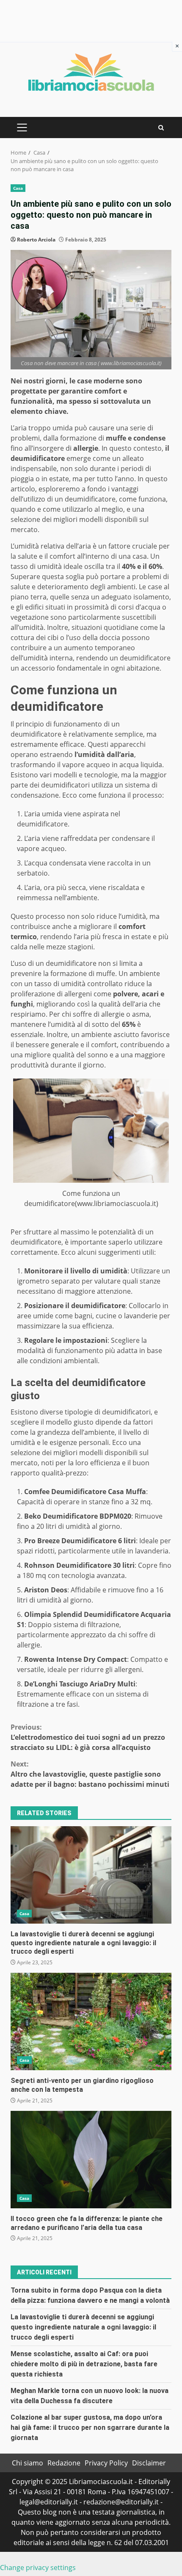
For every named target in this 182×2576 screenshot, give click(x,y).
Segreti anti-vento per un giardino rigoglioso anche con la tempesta (91, 2021)
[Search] (161, 128)
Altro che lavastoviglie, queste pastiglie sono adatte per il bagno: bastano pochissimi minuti (90, 1774)
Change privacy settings (38, 2568)
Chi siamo (28, 2463)
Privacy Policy (106, 2463)
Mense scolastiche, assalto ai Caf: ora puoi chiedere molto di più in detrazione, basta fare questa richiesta (84, 2364)
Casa (18, 188)
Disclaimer (149, 2463)
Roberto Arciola (36, 240)
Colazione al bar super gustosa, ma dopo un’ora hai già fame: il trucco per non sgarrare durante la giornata (90, 2428)
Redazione (64, 2463)
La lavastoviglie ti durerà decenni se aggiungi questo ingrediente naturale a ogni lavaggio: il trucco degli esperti (91, 1875)
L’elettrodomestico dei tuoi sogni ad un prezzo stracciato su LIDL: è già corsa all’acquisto (88, 1737)
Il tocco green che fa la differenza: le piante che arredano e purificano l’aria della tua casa (91, 2160)
